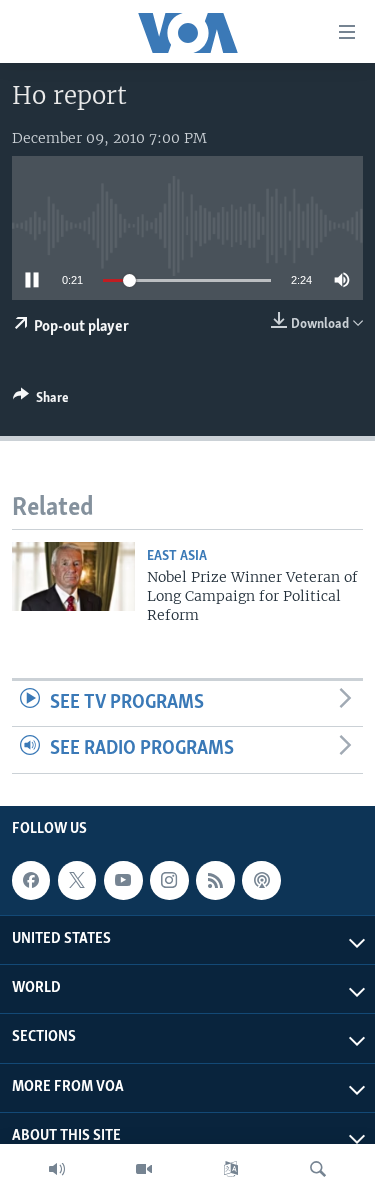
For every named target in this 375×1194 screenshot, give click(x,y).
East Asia (177, 556)
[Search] (318, 1169)
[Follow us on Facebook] (31, 880)
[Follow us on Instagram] (169, 880)
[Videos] (144, 1169)
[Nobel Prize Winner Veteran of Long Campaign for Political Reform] (73, 576)
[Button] (41, 401)
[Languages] (231, 1169)
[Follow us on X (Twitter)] (77, 880)
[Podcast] (261, 880)
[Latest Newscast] (57, 1169)
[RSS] (215, 880)
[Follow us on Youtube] (123, 880)
